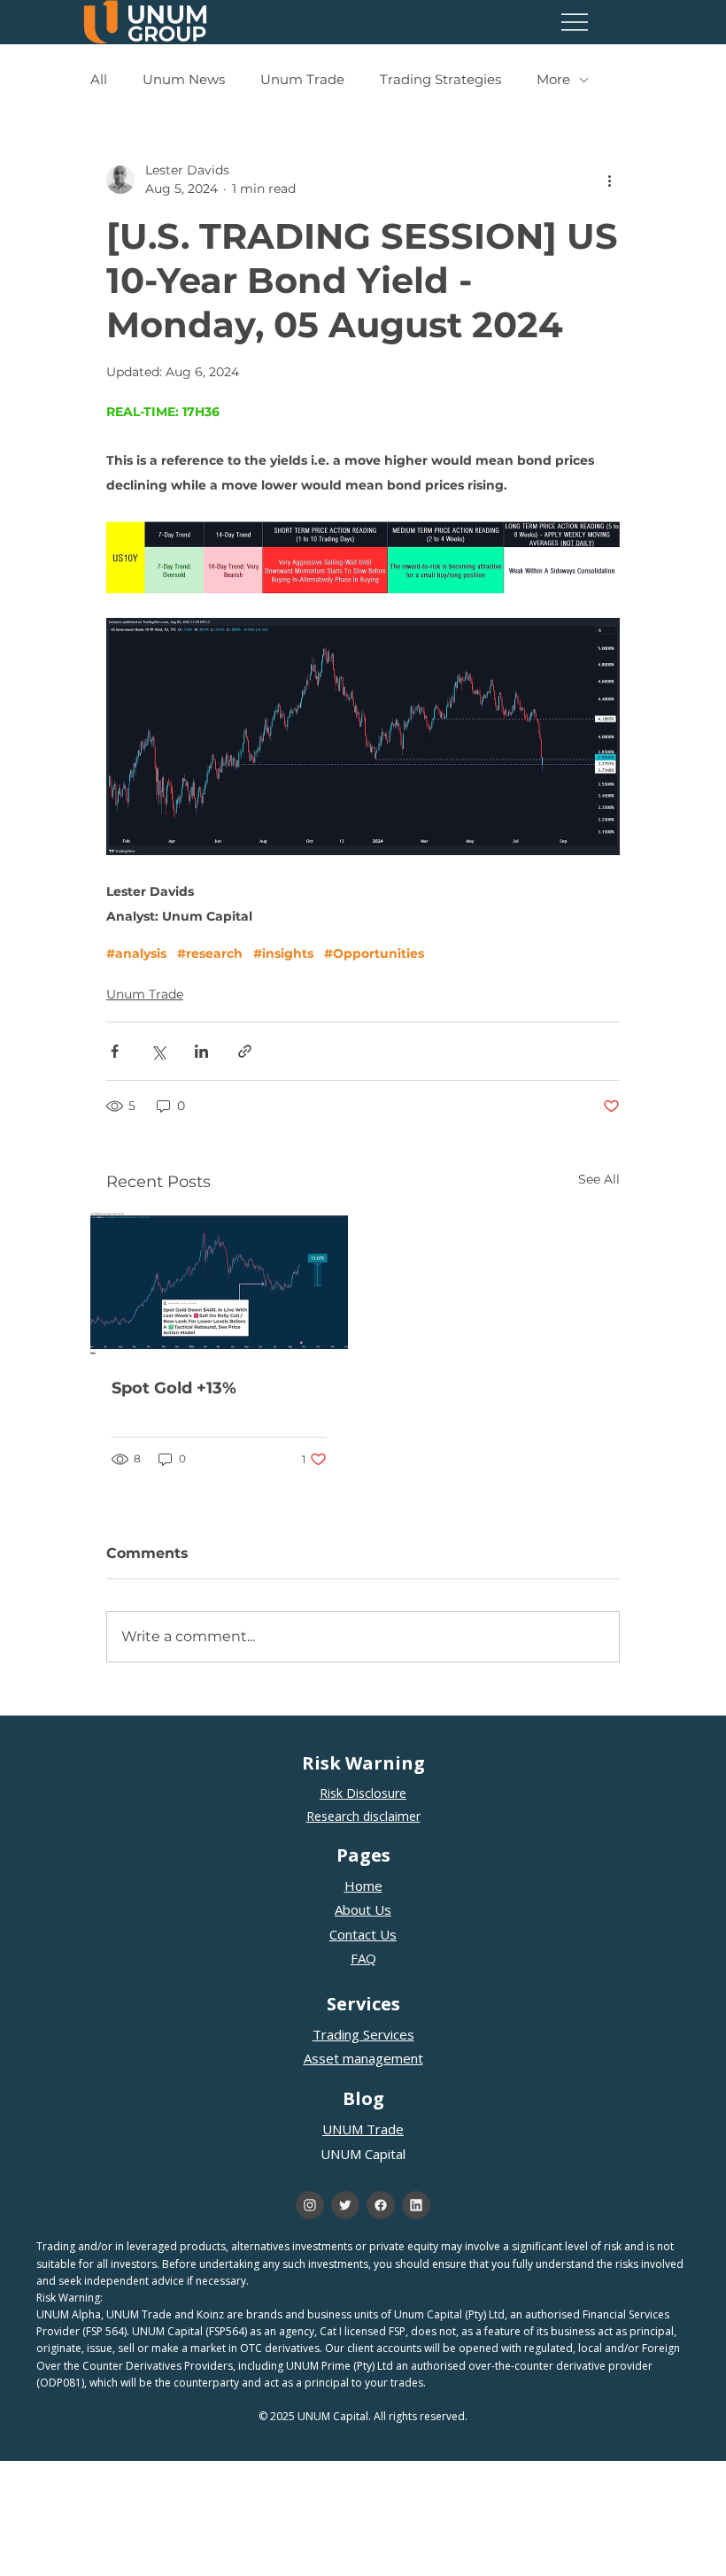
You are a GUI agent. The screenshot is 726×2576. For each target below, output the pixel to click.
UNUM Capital (363, 2154)
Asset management (363, 2058)
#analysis (136, 954)
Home (363, 1886)
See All (599, 1179)
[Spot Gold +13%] (219, 1284)
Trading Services (363, 2034)
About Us (363, 1909)
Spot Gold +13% (174, 1388)
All (99, 80)
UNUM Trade (363, 2129)
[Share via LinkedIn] (201, 1051)
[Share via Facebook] (115, 1051)
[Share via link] (245, 1051)
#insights (283, 954)
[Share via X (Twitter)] (158, 1051)
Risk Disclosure (363, 1793)
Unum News (184, 80)
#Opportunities (374, 954)
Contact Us (363, 1934)
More (553, 80)
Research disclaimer (363, 1816)
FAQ (363, 1958)
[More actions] (609, 180)
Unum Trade (302, 80)
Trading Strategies (440, 80)
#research (210, 954)
